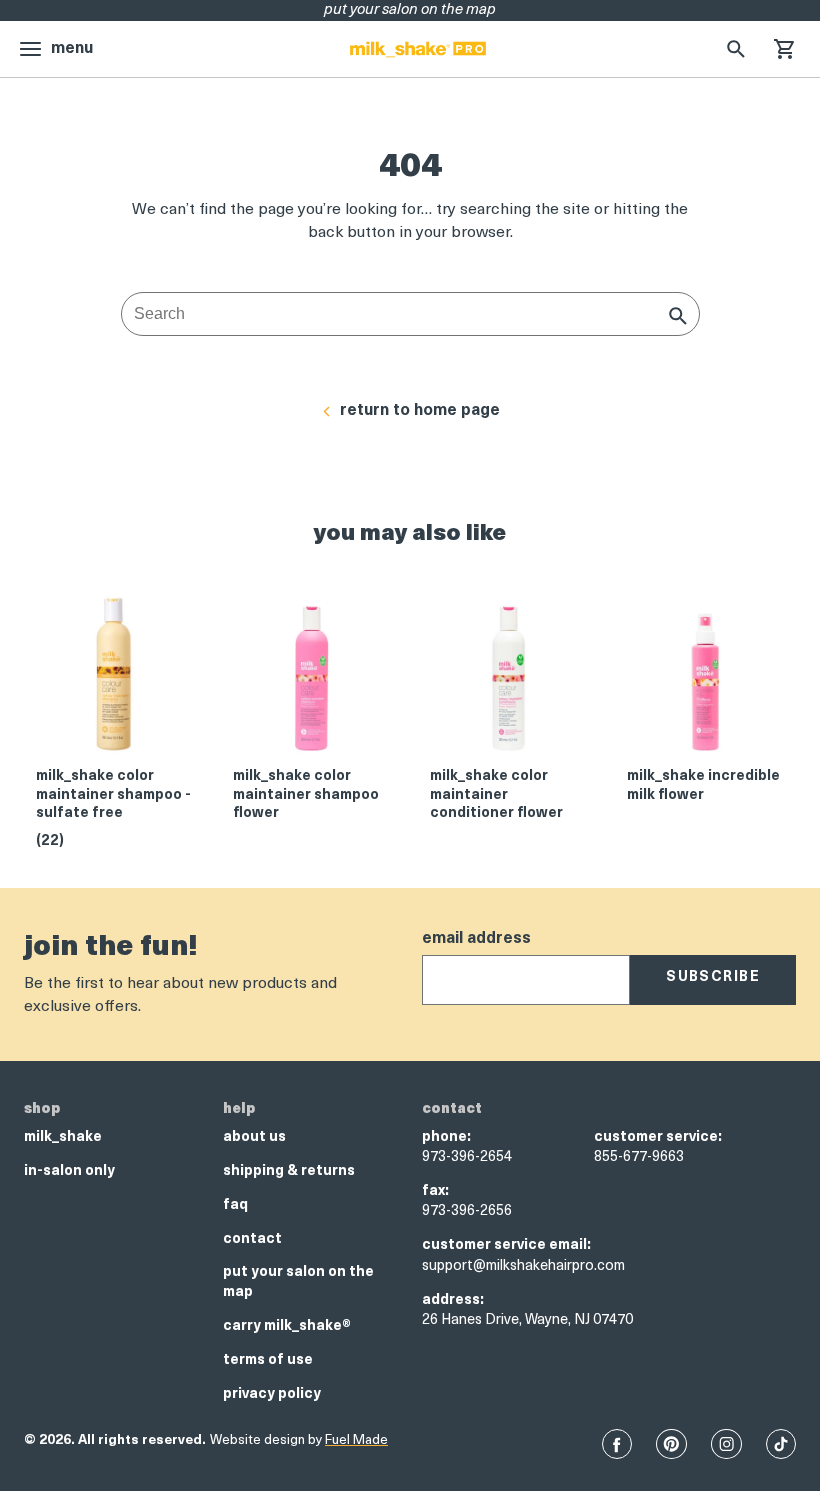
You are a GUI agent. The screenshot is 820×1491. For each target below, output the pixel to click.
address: (453, 1300)
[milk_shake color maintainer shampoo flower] (311, 680)
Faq (235, 1205)
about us (254, 1137)
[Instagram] (726, 1444)
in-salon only (69, 1171)
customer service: (658, 1137)
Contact (252, 1239)
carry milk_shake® (287, 1326)
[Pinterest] (671, 1444)
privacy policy (272, 1394)
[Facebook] (617, 1444)
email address (476, 939)
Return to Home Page (420, 411)
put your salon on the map (298, 1282)
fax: (435, 1191)
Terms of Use (268, 1360)
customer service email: (506, 1245)
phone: (446, 1137)
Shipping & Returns (289, 1171)
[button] (784, 49)
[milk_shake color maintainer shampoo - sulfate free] (114, 680)
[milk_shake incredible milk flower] (705, 680)
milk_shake (63, 1137)
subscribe (713, 977)
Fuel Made (356, 1440)
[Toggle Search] (736, 49)
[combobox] (410, 314)
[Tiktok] (781, 1444)
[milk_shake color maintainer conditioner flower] (508, 680)
